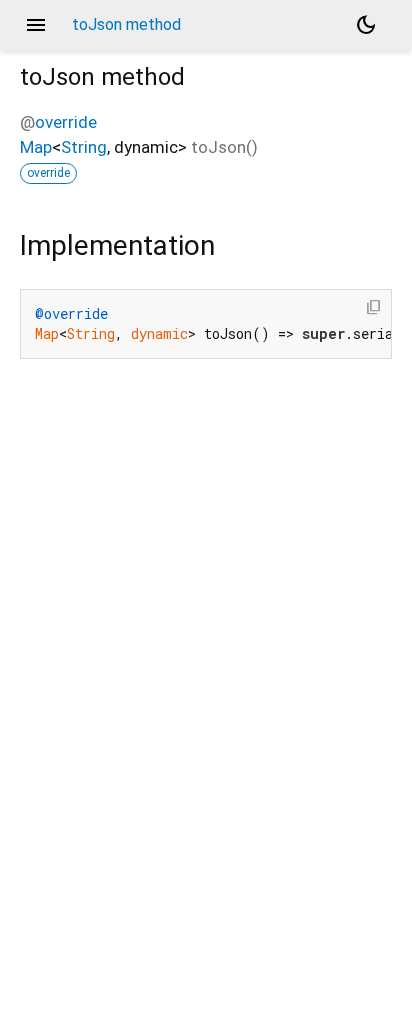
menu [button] (36, 25)
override (66, 122)
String (84, 147)
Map (36, 147)
